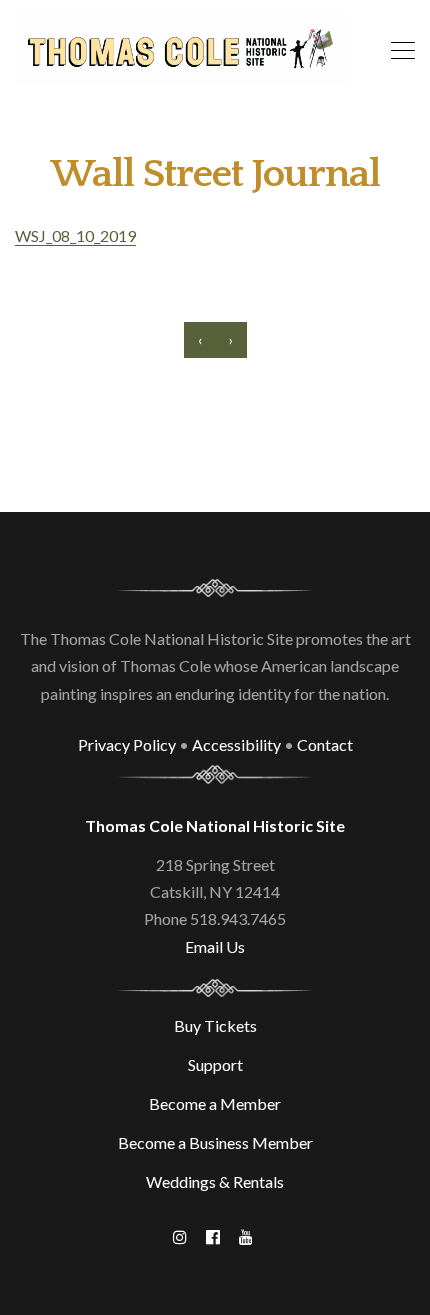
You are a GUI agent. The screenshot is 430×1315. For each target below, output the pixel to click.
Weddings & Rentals (215, 1181)
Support (215, 1064)
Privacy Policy (127, 744)
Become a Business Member (215, 1142)
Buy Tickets (215, 1025)
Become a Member (215, 1103)
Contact (325, 744)
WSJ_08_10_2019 (75, 235)
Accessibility (236, 744)
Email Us (215, 946)
